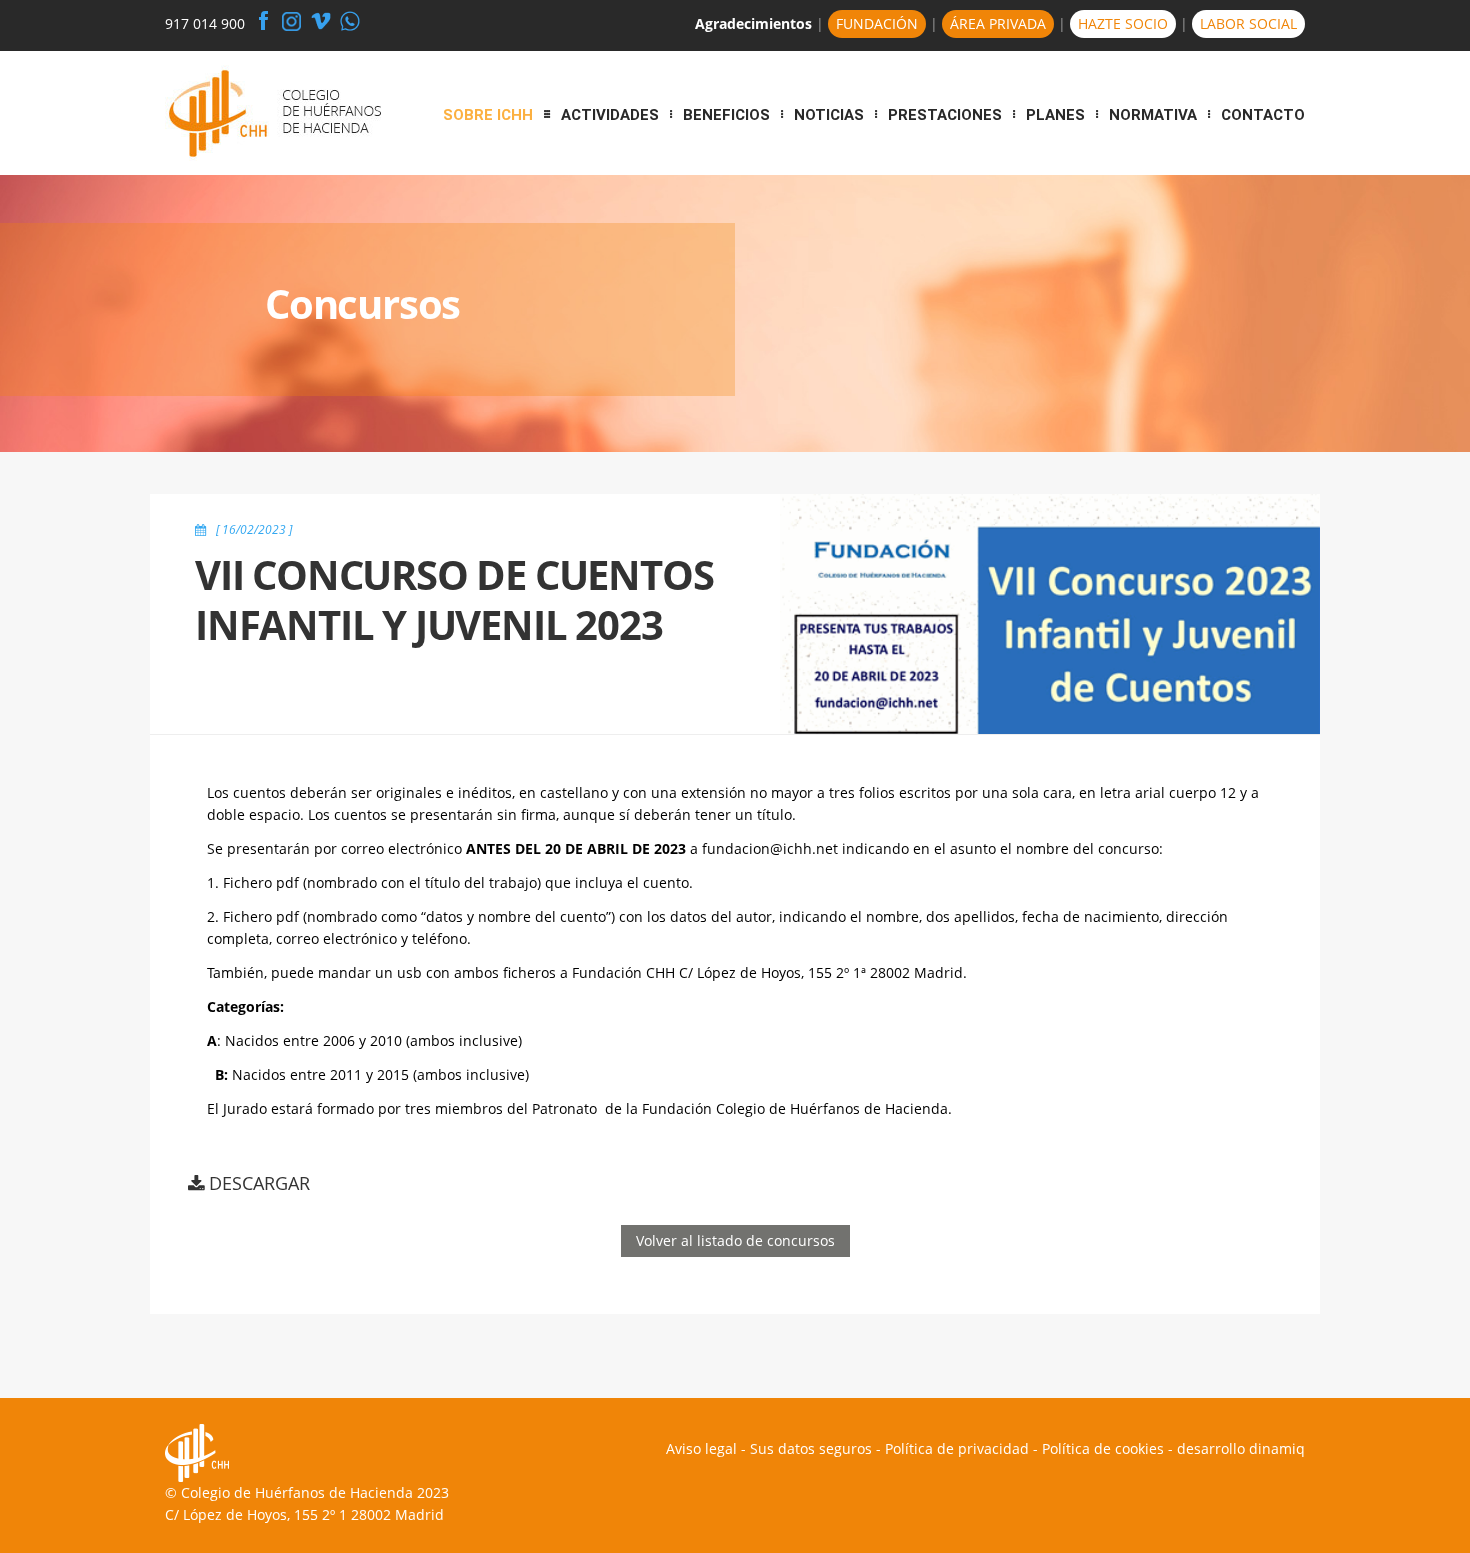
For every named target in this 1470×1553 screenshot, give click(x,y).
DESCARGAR (259, 1183)
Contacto (1263, 115)
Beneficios (726, 115)
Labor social (1248, 23)
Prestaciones (945, 115)
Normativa (1153, 115)
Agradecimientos (753, 23)
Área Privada (998, 23)
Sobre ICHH (488, 115)
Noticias (829, 115)
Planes (1055, 115)
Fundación (877, 23)
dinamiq (1277, 1448)
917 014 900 (205, 23)
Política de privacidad (957, 1448)
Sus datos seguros (811, 1448)
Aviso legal (701, 1448)
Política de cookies (1103, 1448)
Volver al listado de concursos (735, 1240)
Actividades (610, 115)
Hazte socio (1123, 23)
